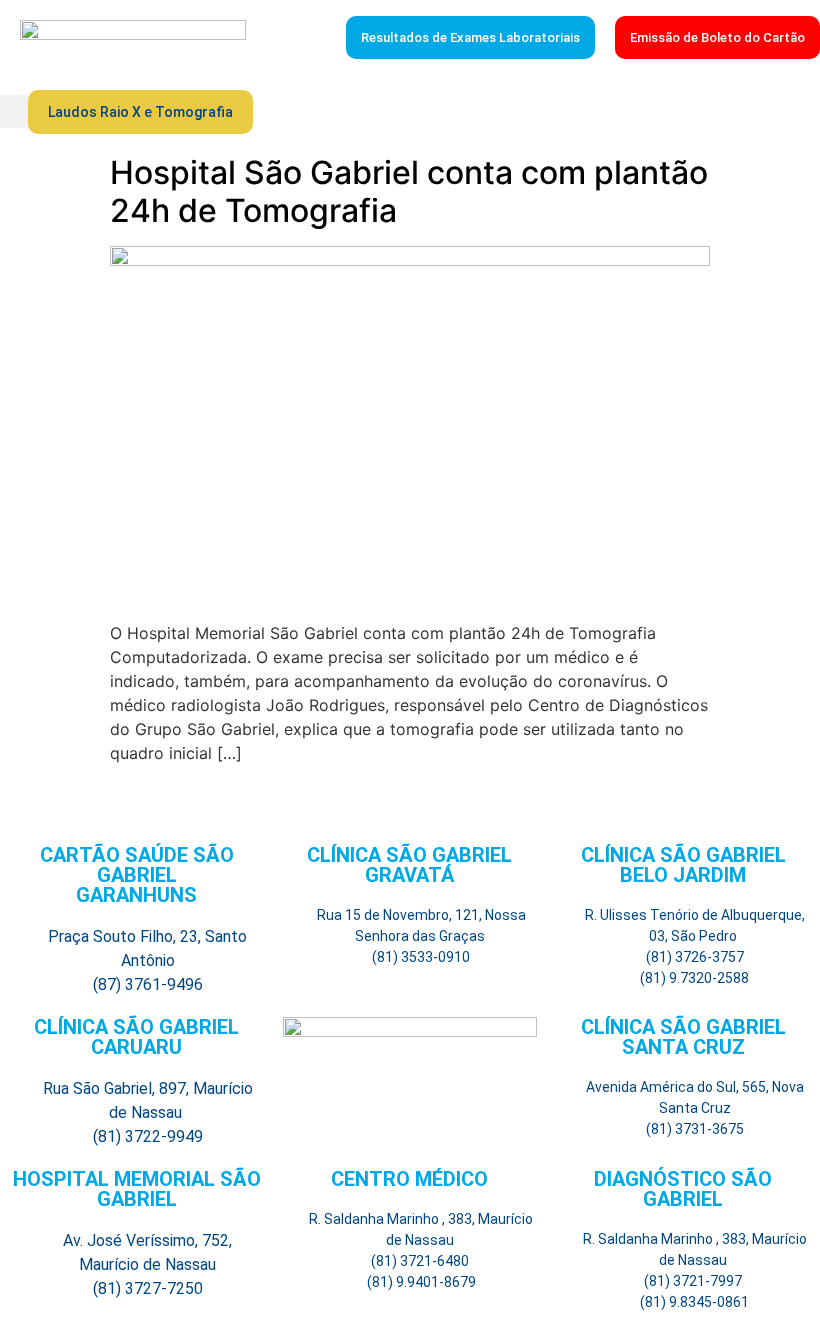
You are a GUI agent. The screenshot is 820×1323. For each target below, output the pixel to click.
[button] (14, 111)
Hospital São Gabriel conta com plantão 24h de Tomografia (409, 191)
